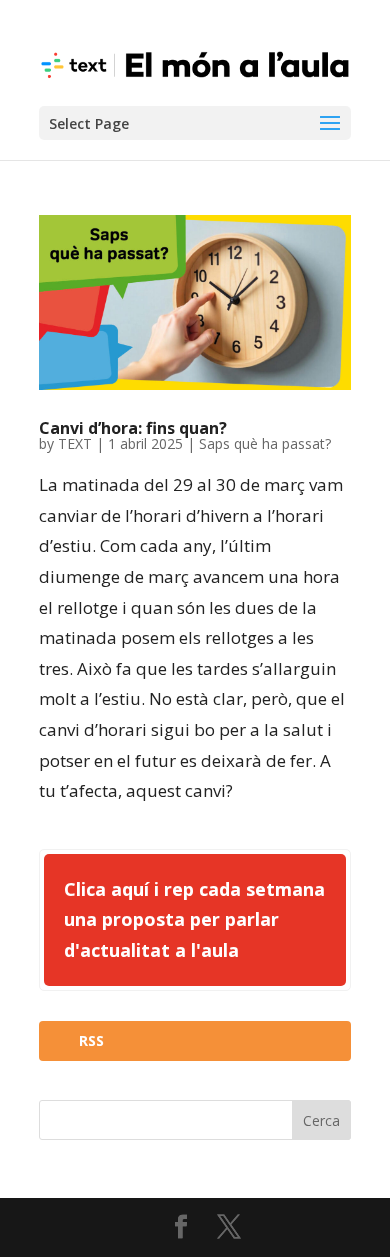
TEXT (75, 443)
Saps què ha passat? (265, 443)
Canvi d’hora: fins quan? (133, 428)
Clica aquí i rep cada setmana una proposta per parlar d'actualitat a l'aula (194, 919)
